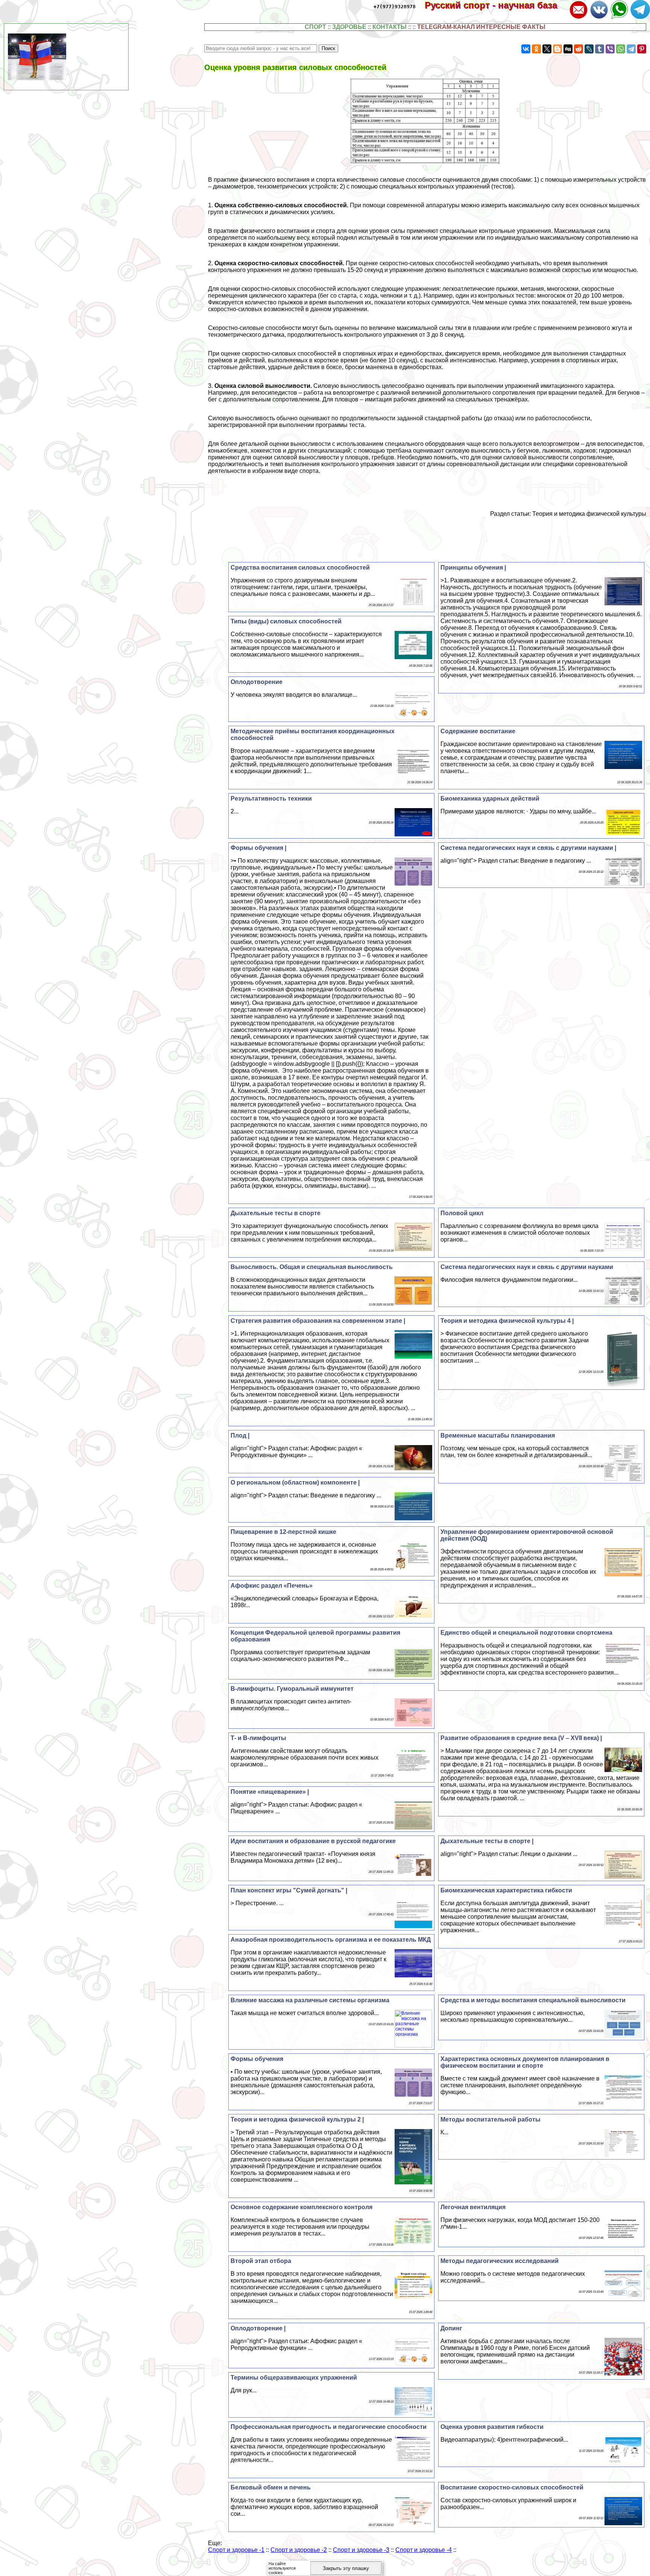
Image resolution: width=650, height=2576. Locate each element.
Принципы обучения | (473, 568)
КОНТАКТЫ (390, 27)
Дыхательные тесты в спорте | (487, 1841)
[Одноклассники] (536, 49)
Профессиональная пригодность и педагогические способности (329, 2427)
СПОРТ (315, 27)
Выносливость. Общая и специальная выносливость (312, 1267)
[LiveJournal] (589, 49)
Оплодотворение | (258, 2328)
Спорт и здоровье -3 (361, 2550)
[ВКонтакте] (526, 49)
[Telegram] (631, 49)
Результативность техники (271, 799)
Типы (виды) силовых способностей (286, 621)
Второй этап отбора (261, 2261)
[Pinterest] (642, 49)
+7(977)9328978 (395, 7)
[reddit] (579, 49)
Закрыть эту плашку (346, 2568)
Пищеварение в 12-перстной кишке (283, 1532)
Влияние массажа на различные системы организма (310, 2000)
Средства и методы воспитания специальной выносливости (533, 2000)
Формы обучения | (258, 848)
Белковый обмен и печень (271, 2487)
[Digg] (568, 49)
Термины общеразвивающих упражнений (294, 2378)
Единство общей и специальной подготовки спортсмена (526, 1633)
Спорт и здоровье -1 (236, 2550)
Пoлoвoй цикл (462, 1213)
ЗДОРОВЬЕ (349, 27)
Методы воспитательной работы (491, 2119)
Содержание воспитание (478, 731)
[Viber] (610, 49)
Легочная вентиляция (473, 2207)
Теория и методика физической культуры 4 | (507, 1321)
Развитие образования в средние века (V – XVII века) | (521, 1738)
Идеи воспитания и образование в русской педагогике (313, 1841)
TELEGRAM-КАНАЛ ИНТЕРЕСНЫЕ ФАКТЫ (481, 27)
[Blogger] (557, 49)
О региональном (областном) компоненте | (295, 1483)
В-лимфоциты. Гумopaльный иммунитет (292, 1689)
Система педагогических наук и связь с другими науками (527, 1267)
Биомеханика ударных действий (490, 799)
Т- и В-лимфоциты (258, 1738)
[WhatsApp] (621, 49)
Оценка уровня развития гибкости (492, 2427)
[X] (547, 49)
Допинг (451, 2328)
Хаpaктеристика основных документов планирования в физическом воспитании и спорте (525, 2062)
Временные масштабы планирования (498, 1435)
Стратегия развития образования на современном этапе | (318, 1321)
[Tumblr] (600, 49)
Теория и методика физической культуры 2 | (297, 2119)
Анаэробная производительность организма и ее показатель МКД (331, 1940)
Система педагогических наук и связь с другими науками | (528, 848)
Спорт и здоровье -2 (299, 2550)
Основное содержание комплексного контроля (301, 2207)
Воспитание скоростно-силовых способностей (512, 2487)
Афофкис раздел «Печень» (272, 1586)
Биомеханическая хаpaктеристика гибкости (506, 1890)
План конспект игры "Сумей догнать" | (289, 1890)
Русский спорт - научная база (496, 5)
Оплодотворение (257, 682)
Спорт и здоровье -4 (424, 2550)
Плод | (240, 1435)
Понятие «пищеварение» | (270, 1792)
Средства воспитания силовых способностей (300, 568)
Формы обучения (257, 2059)
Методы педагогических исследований (500, 2261)
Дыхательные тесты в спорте (276, 1213)
